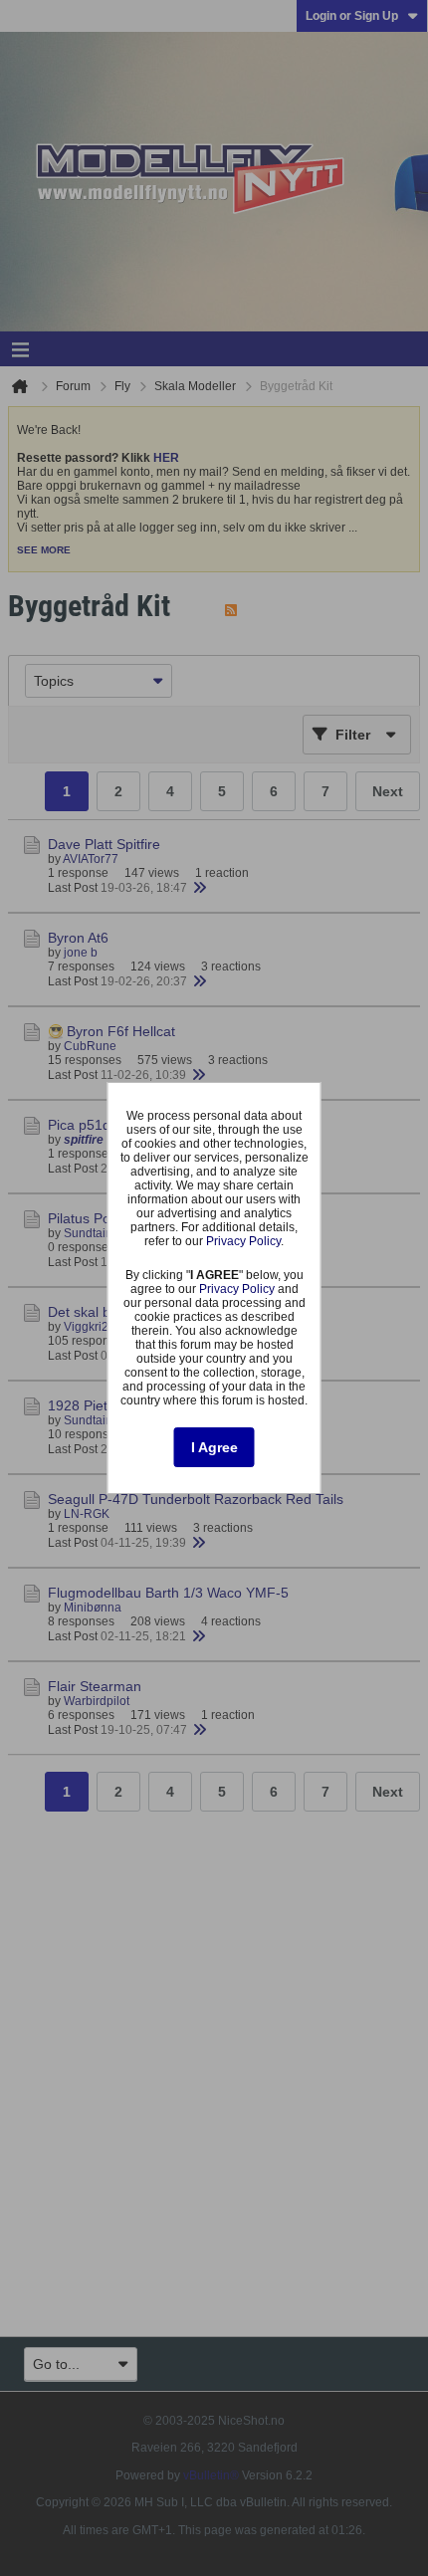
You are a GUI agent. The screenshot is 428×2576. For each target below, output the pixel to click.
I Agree (214, 1447)
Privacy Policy (243, 1241)
